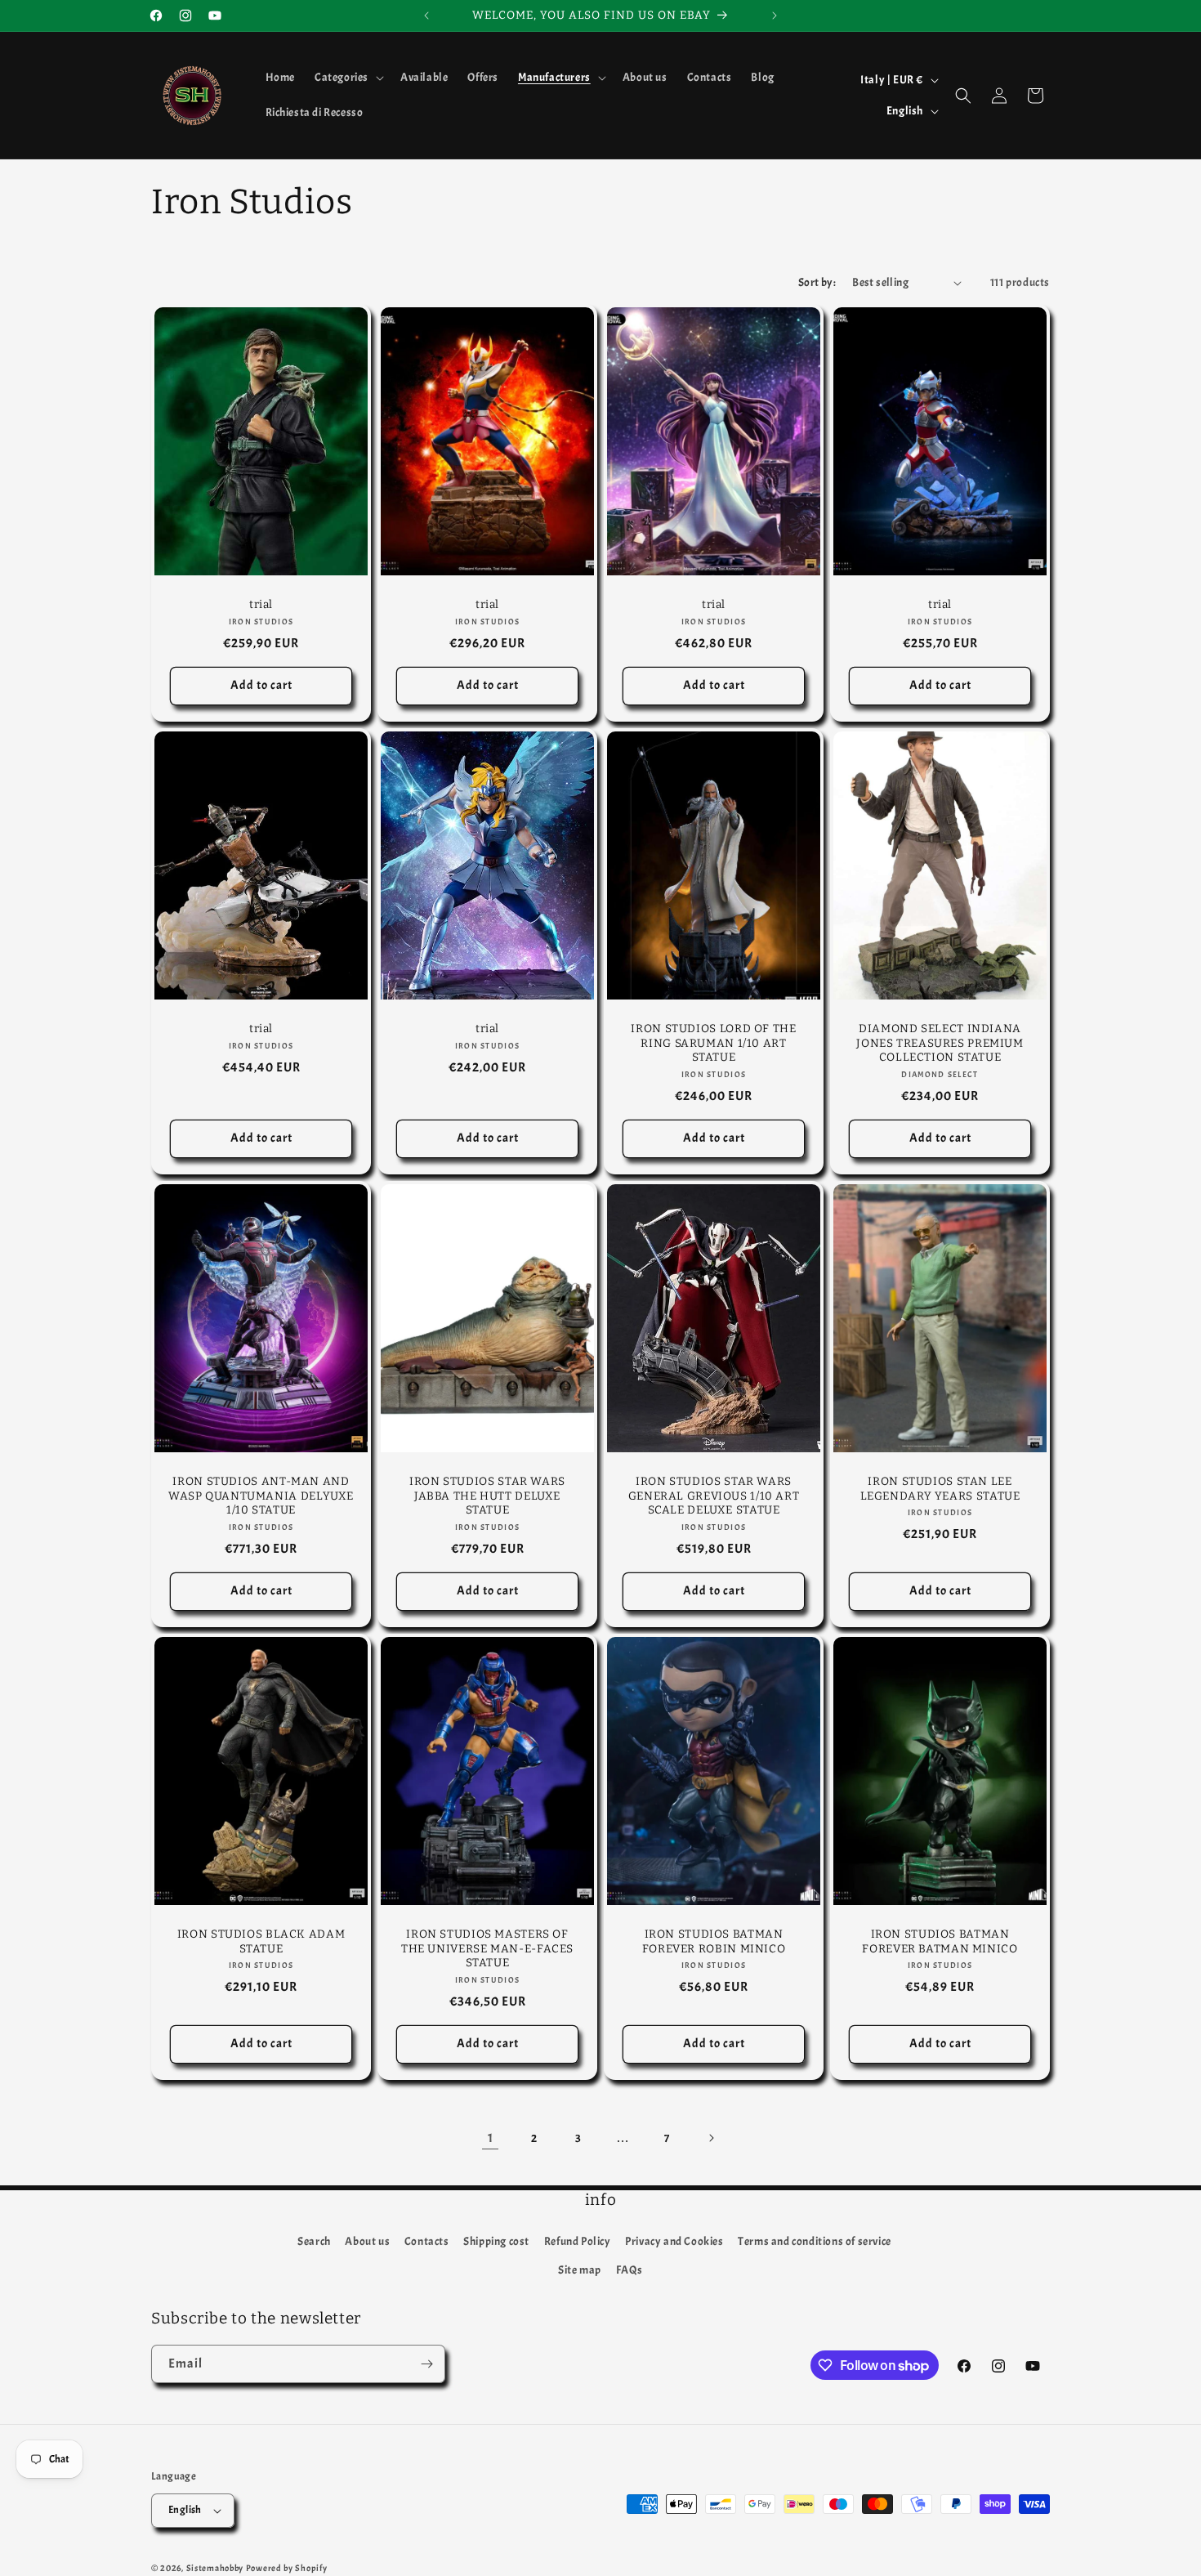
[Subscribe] (426, 2364)
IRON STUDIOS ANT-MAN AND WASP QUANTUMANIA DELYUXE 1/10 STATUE (261, 1496)
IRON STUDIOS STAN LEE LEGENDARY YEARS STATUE (940, 1489)
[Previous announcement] (426, 16)
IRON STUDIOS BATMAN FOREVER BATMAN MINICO (940, 1941)
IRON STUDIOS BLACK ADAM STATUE (261, 1941)
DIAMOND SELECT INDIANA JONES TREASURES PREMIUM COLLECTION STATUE (940, 1043)
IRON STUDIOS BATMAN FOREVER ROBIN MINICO (714, 1941)
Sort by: (817, 282)
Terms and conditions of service (815, 2241)
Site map (580, 2270)
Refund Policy (578, 2241)
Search (314, 2241)
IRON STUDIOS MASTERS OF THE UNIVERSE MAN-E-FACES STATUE (487, 1948)
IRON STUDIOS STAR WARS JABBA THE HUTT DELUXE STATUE (487, 1496)
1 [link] (491, 2138)
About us (367, 2241)
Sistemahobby (215, 2568)
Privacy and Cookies (674, 2241)
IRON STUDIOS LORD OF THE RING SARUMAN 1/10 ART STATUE (713, 1043)
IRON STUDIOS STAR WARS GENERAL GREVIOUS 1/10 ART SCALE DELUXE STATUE (714, 1496)
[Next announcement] (775, 16)
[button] (348, 78)
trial (261, 604)
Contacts (427, 2241)
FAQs (630, 2270)
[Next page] (711, 2138)
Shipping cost (496, 2241)
